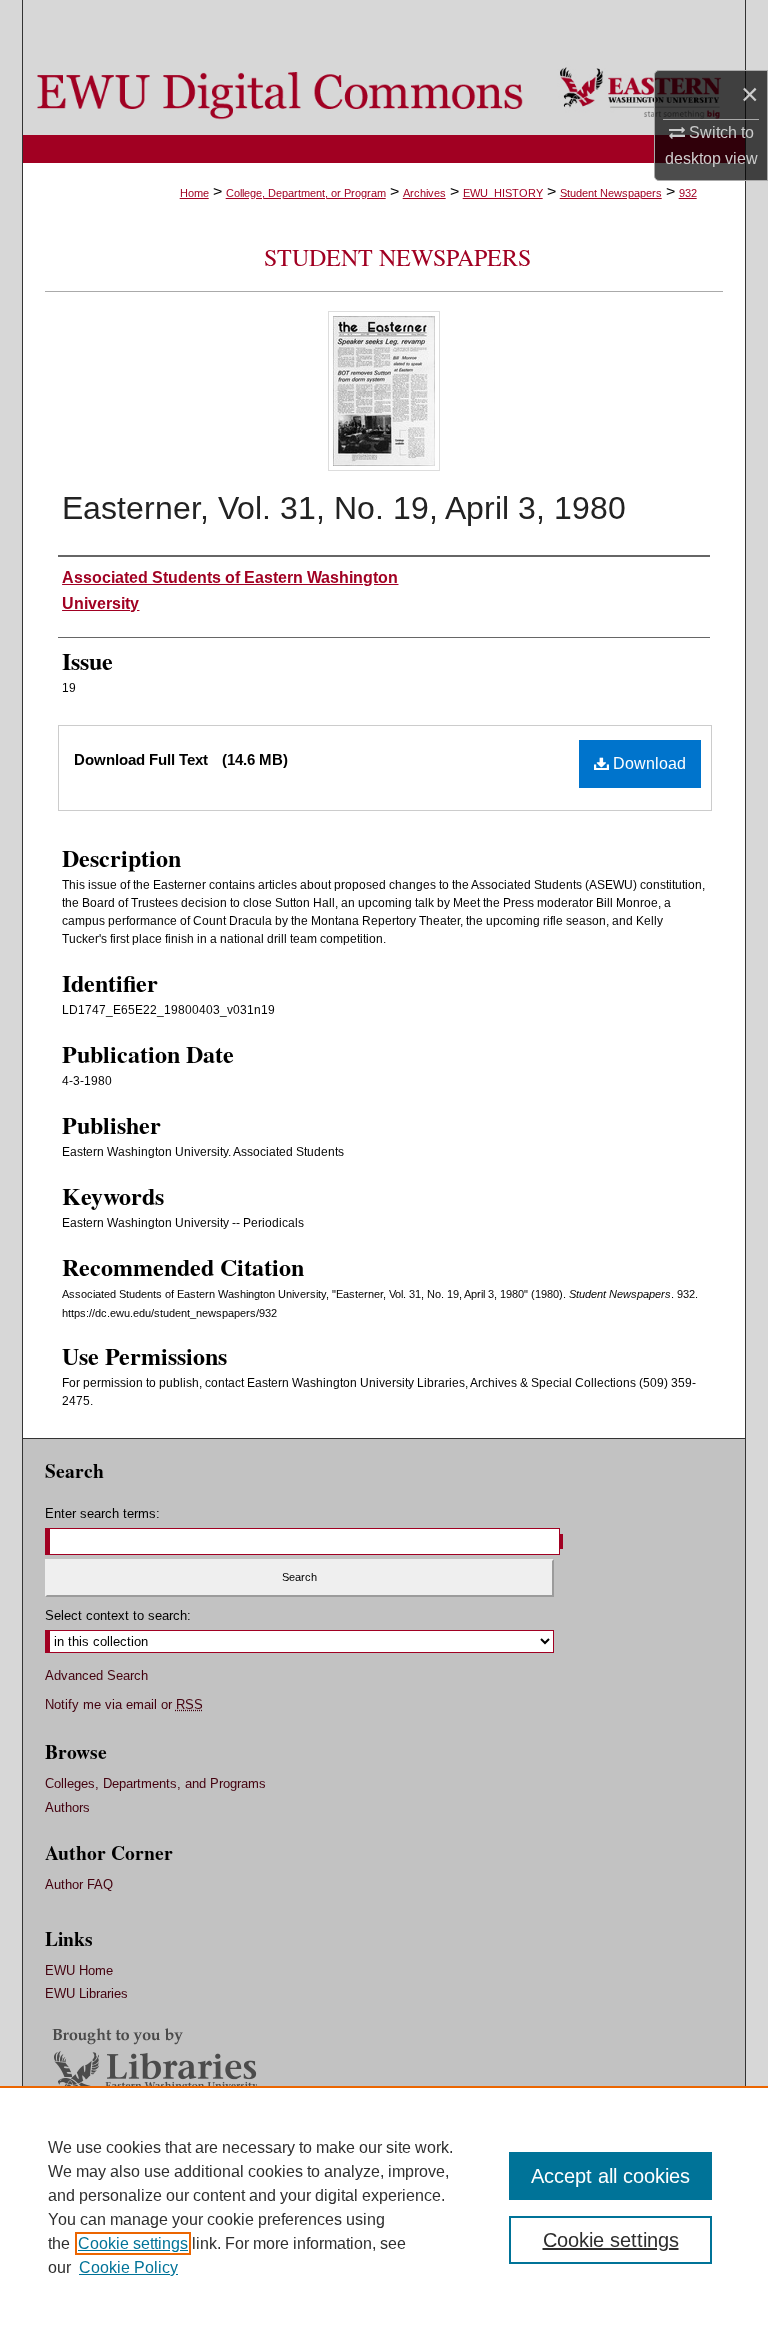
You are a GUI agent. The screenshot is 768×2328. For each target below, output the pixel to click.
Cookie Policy (128, 2267)
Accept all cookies (610, 2176)
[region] (384, 2207)
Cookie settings (133, 2243)
